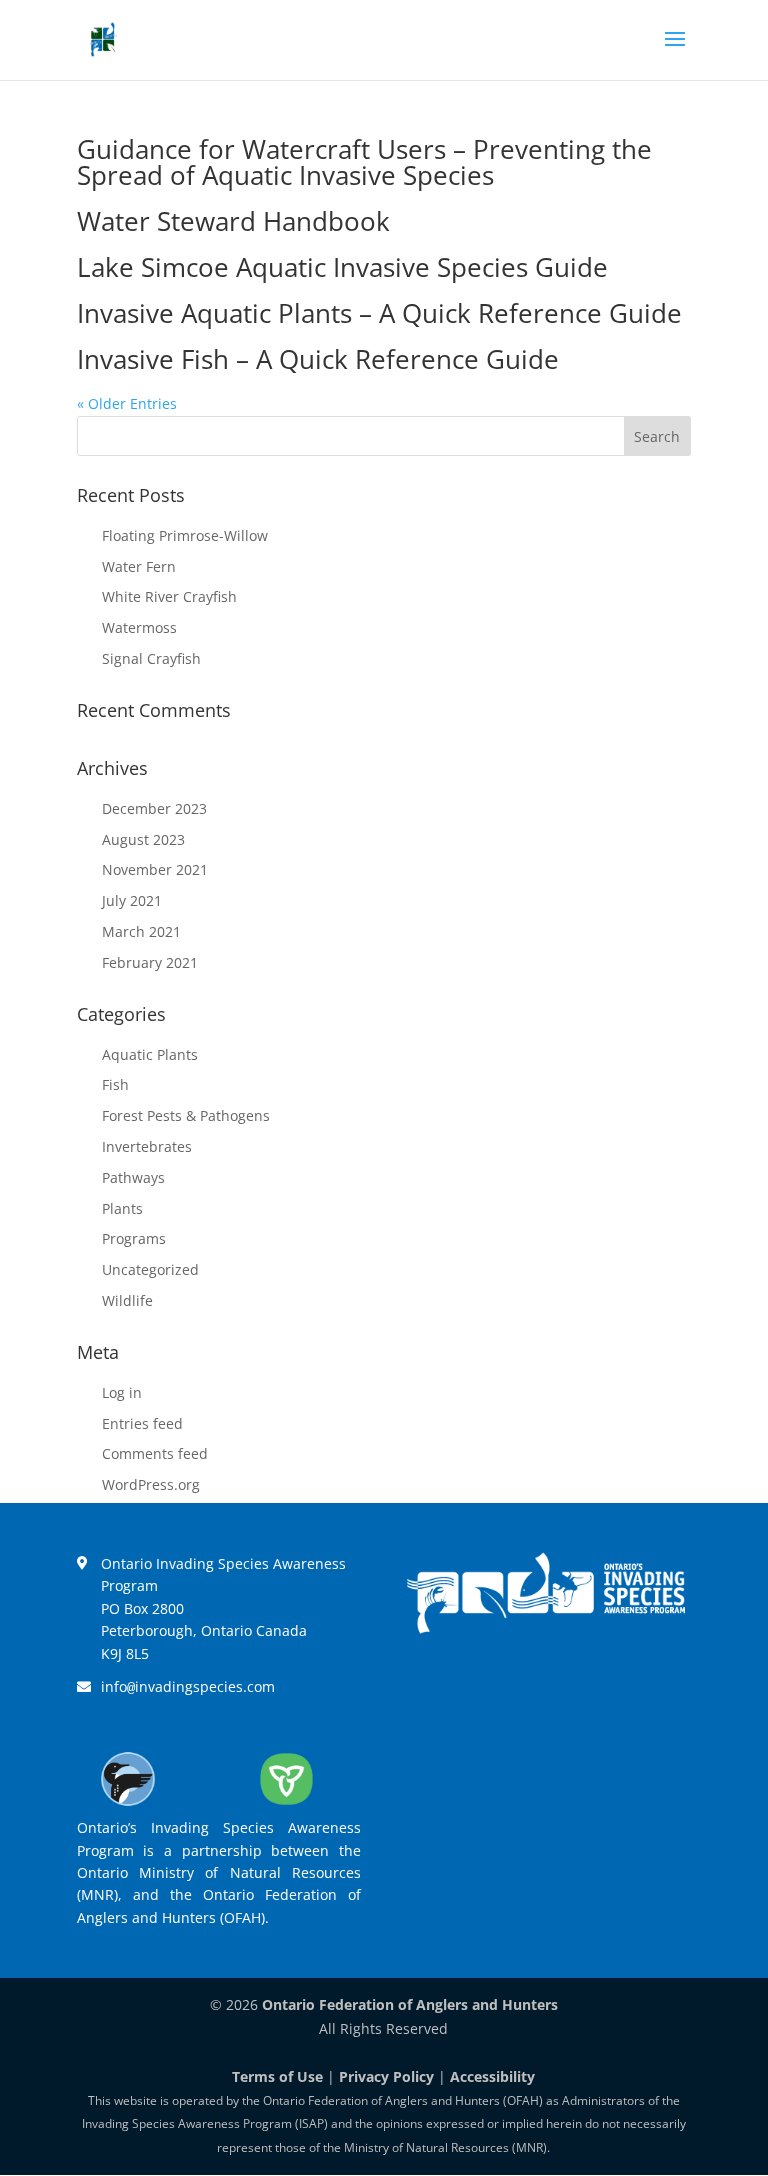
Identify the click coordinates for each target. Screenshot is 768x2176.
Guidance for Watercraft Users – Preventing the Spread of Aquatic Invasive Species (364, 162)
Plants (122, 1208)
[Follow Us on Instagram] (575, 1685)
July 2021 (132, 900)
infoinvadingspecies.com (188, 1686)
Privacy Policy (386, 2076)
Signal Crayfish (151, 658)
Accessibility (492, 2076)
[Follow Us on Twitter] (517, 1685)
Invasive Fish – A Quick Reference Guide (318, 359)
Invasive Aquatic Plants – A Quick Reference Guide (379, 313)
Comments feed (155, 1453)
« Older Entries (127, 403)
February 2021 (150, 962)
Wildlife (127, 1300)
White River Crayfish (169, 596)
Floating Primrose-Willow (185, 535)
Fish (115, 1084)
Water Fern (139, 566)
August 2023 (143, 839)
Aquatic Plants (150, 1054)
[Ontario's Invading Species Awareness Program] (546, 1628)
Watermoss (139, 627)
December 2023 (154, 808)
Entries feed (142, 1423)
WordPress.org (151, 1484)
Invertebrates (147, 1146)
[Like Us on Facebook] (459, 1685)
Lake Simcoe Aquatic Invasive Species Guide (342, 267)
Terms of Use (277, 2076)
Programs (134, 1238)
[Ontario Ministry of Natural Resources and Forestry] (286, 1804)
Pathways (133, 1177)
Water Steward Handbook (233, 221)
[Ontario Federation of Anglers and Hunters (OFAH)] (128, 1804)
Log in (122, 1392)
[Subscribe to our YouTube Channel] (633, 1685)
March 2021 (141, 931)
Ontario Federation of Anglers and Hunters (410, 2004)
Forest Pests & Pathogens (186, 1115)
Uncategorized (150, 1269)
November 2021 (155, 869)
